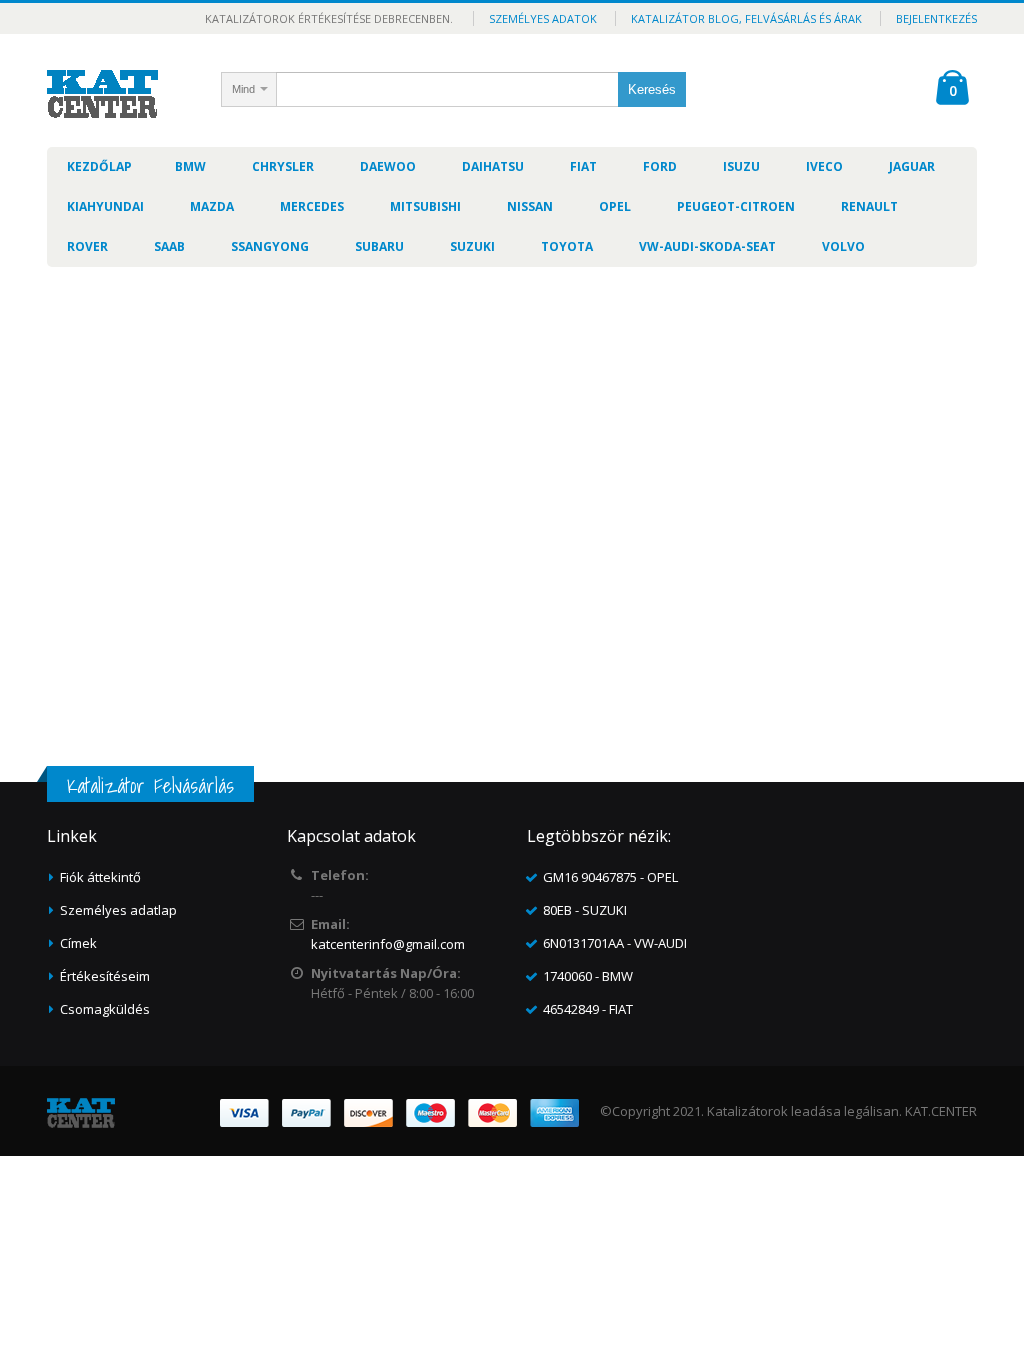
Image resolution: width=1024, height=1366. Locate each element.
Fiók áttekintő (100, 877)
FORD (660, 166)
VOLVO (843, 246)
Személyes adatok (543, 18)
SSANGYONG (270, 246)
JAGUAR (912, 166)
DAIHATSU (493, 166)
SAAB (169, 246)
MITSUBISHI (425, 206)
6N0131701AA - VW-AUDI (615, 943)
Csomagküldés (105, 1009)
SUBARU (379, 246)
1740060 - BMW (588, 976)
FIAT (583, 166)
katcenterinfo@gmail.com (388, 944)
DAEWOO (388, 166)
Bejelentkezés (936, 18)
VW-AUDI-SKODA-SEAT (707, 246)
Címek (78, 943)
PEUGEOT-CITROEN (736, 206)
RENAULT (869, 206)
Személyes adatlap (118, 910)
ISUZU (741, 166)
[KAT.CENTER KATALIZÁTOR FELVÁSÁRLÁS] (102, 93)
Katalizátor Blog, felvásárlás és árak (746, 18)
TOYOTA (567, 246)
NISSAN (530, 206)
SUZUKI (472, 246)
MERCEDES (312, 206)
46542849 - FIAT (588, 1009)
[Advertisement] (512, 432)
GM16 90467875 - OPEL (610, 877)
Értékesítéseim (105, 976)
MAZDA (212, 206)
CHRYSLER (283, 166)
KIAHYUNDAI (105, 206)
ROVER (87, 246)
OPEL (615, 206)
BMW (190, 166)
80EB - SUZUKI (585, 910)
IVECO (824, 166)
